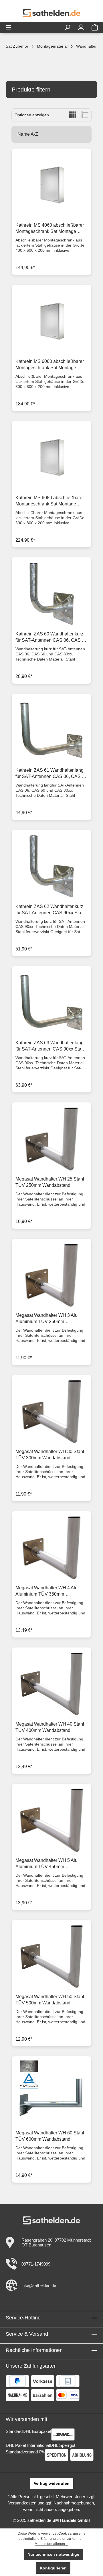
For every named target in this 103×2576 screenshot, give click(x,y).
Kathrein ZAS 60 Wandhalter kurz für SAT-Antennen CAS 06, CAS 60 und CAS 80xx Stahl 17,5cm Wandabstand (51, 637)
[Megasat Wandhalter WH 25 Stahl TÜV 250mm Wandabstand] (51, 1139)
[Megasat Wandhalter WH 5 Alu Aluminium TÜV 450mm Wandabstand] (51, 1820)
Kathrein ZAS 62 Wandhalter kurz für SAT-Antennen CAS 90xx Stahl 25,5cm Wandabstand (50, 910)
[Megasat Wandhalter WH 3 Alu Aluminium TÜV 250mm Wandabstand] (51, 1275)
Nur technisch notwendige (53, 2554)
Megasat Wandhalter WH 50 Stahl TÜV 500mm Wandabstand (50, 2000)
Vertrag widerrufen (52, 2483)
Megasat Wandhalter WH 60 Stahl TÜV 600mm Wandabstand (50, 2136)
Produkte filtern (31, 90)
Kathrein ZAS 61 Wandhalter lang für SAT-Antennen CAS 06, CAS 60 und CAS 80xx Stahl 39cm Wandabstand (51, 774)
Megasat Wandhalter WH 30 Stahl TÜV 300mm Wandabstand (50, 1455)
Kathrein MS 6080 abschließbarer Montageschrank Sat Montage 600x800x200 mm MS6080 (50, 501)
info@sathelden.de (39, 2285)
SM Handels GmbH (71, 2520)
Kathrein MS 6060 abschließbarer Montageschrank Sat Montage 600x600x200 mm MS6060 (50, 365)
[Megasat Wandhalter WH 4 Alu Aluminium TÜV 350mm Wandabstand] (51, 1548)
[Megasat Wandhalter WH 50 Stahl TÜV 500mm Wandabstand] (51, 1957)
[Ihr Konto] (81, 27)
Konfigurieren (53, 2568)
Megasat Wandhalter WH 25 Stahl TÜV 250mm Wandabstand (50, 1182)
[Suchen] (67, 27)
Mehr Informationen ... (51, 2544)
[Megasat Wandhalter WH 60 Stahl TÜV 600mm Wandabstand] (51, 2093)
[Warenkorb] (95, 27)
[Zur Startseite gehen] (51, 13)
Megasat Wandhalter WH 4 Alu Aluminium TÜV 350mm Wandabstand (46, 1591)
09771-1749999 (36, 2264)
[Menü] (8, 27)
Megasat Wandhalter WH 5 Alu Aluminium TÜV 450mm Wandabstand (46, 1864)
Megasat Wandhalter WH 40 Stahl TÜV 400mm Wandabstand (50, 1727)
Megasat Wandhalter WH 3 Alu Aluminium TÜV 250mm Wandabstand (46, 1319)
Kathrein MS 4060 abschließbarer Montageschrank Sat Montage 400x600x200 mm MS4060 (50, 229)
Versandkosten (22, 2503)
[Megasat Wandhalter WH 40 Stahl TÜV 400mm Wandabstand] (51, 1684)
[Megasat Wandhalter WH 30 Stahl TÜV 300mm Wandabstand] (51, 1411)
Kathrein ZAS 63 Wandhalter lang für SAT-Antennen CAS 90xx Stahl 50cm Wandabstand (50, 1046)
